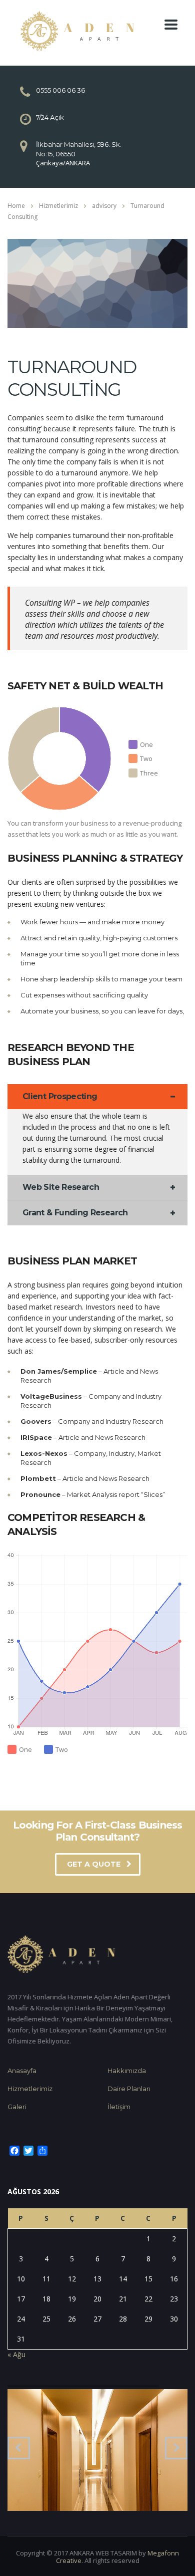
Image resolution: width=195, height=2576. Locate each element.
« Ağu (16, 2354)
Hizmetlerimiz (30, 2089)
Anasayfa (22, 2071)
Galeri (17, 2107)
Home (16, 206)
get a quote (94, 1864)
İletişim (119, 2107)
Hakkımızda (127, 2071)
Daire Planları (129, 2089)
